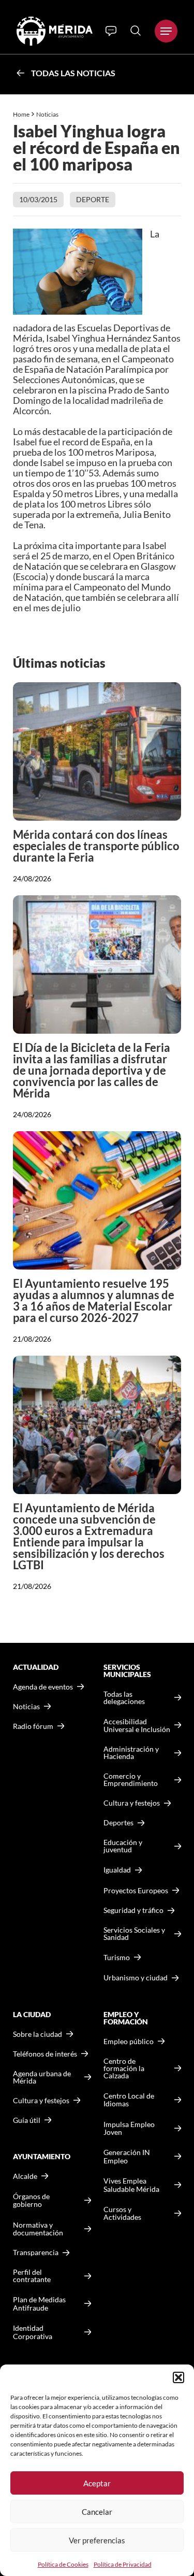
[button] (178, 2377)
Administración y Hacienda (131, 1753)
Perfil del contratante (32, 2276)
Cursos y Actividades (122, 2213)
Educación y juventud (123, 1846)
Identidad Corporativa (33, 2332)
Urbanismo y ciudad (136, 1977)
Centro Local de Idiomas (129, 2100)
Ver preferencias (97, 2540)
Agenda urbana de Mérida (42, 2077)
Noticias (48, 114)
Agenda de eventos (43, 1687)
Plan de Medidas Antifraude (39, 2304)
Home (21, 114)
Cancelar (97, 2512)
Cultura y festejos (41, 2101)
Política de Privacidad (123, 2564)
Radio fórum (33, 1726)
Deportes (118, 1823)
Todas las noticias (73, 73)
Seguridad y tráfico (133, 1910)
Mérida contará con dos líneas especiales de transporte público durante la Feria (96, 846)
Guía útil (27, 2120)
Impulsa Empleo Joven (129, 2128)
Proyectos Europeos (136, 1890)
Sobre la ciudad (38, 2034)
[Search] (136, 31)
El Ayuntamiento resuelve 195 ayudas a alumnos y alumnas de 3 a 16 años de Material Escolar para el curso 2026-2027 (94, 1300)
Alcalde (25, 2176)
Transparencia (36, 2253)
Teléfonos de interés (45, 2054)
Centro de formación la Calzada (124, 2068)
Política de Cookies (63, 2564)
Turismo (117, 1957)
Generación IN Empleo (127, 2156)
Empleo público (129, 2042)
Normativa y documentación (38, 2229)
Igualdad (117, 1870)
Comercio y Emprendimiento (131, 1780)
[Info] (111, 31)
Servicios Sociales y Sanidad (134, 1934)
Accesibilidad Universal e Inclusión (137, 1726)
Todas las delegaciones (124, 1698)
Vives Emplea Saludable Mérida (131, 2185)
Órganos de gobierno (31, 2200)
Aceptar (97, 2483)
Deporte (93, 199)
